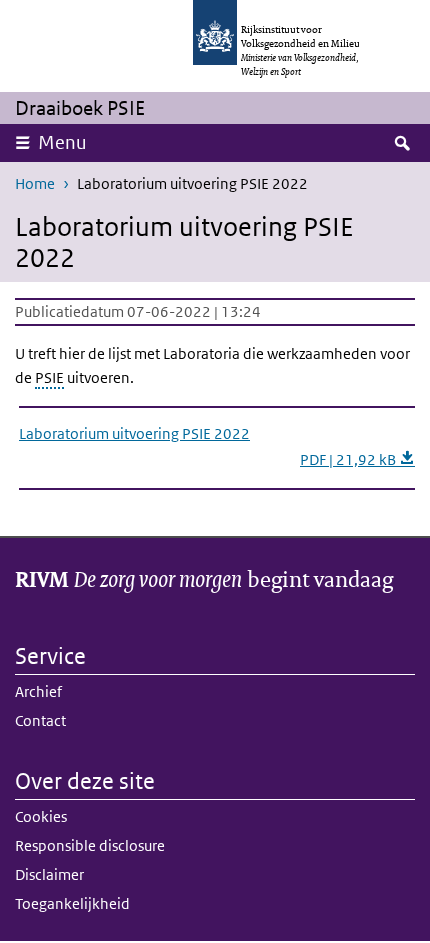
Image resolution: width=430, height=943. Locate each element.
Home (35, 183)
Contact (40, 720)
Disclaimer (49, 874)
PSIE (49, 377)
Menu (62, 142)
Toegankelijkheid (72, 903)
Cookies (41, 816)
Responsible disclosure (90, 845)
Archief (38, 691)
